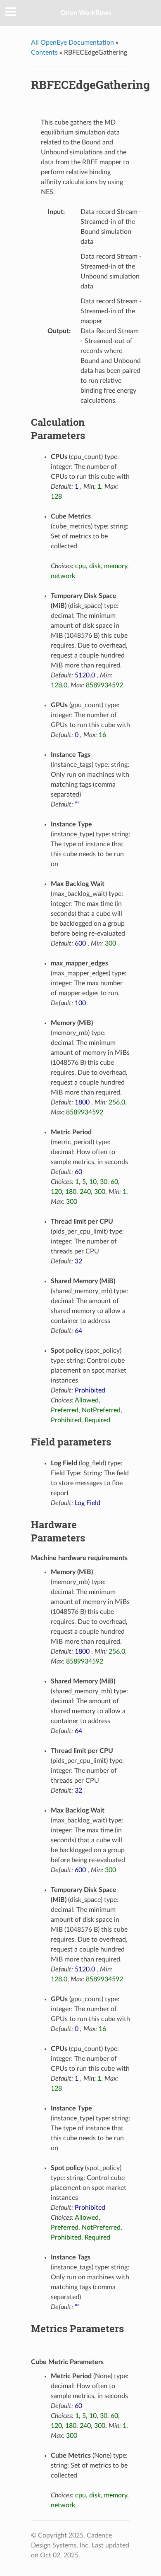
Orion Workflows (86, 13)
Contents (44, 53)
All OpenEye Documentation (72, 43)
